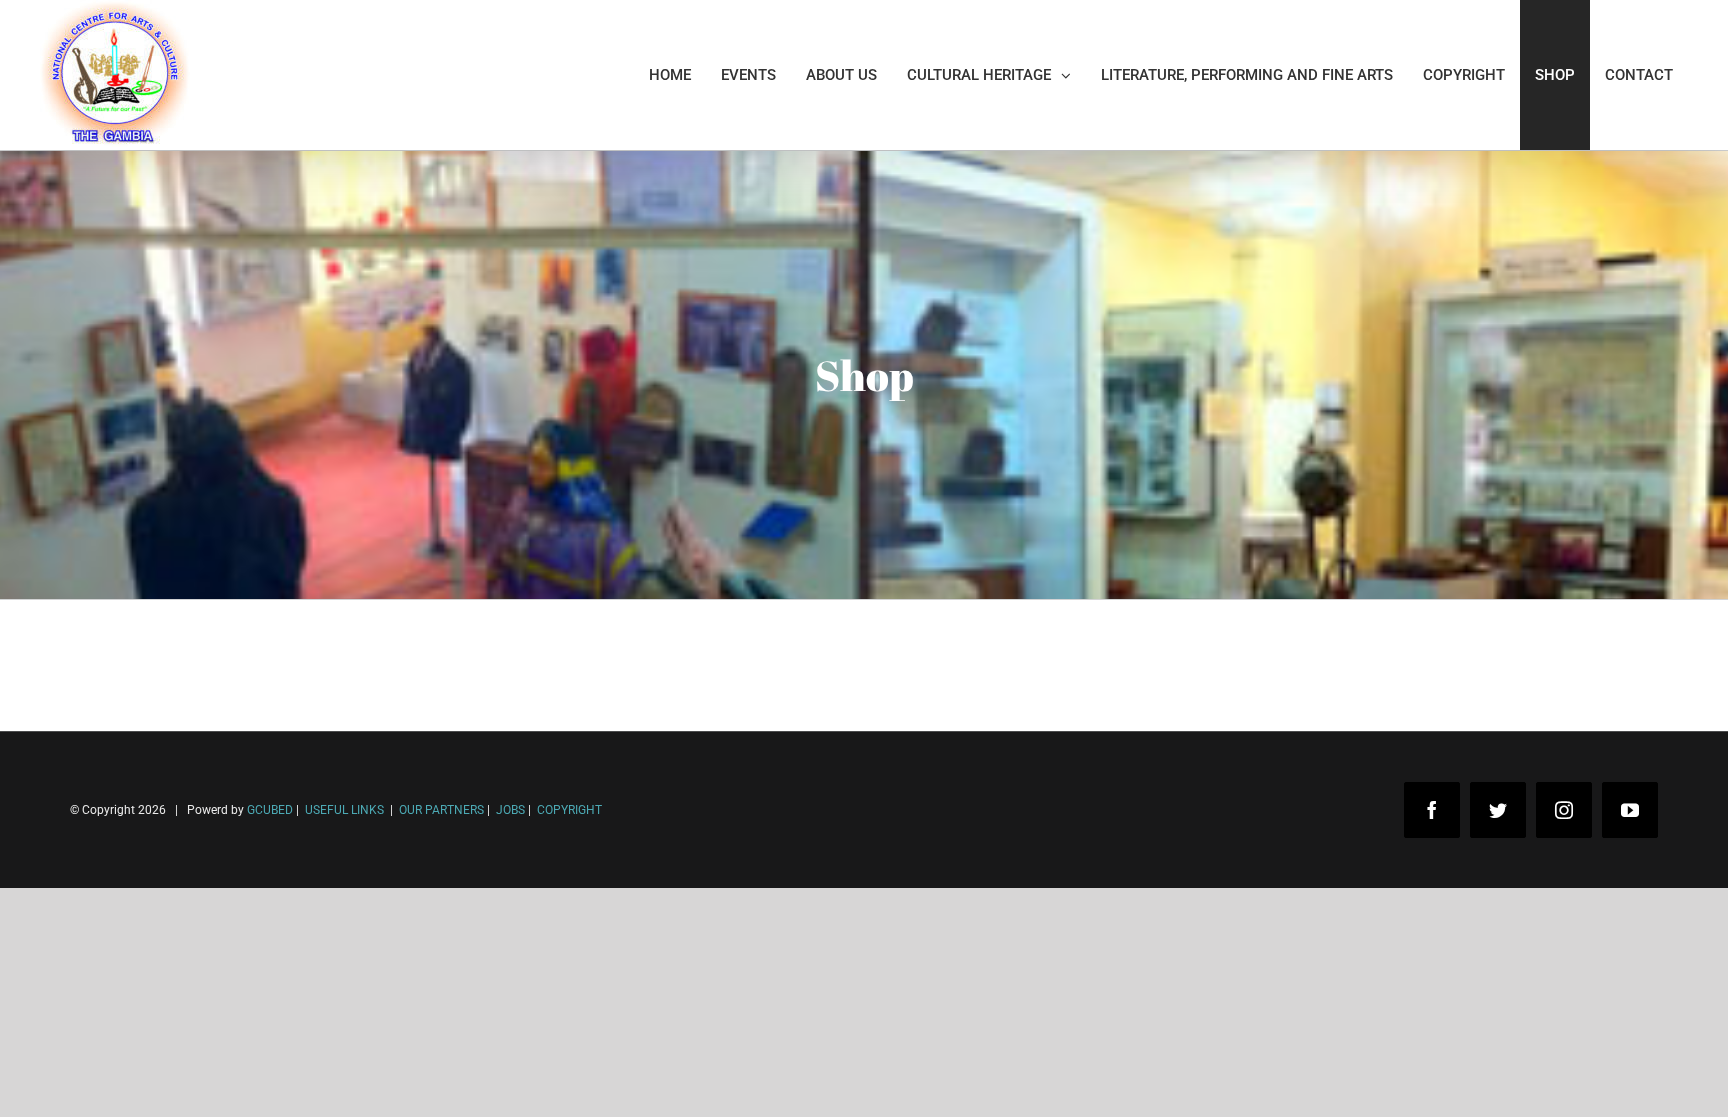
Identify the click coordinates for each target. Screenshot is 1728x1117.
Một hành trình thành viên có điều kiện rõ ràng (202, 1085)
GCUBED (270, 810)
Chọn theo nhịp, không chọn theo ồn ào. (180, 1025)
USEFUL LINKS (343, 810)
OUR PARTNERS (440, 810)
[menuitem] (670, 75)
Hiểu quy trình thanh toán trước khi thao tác (195, 1055)
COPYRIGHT (569, 810)
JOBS (510, 810)
